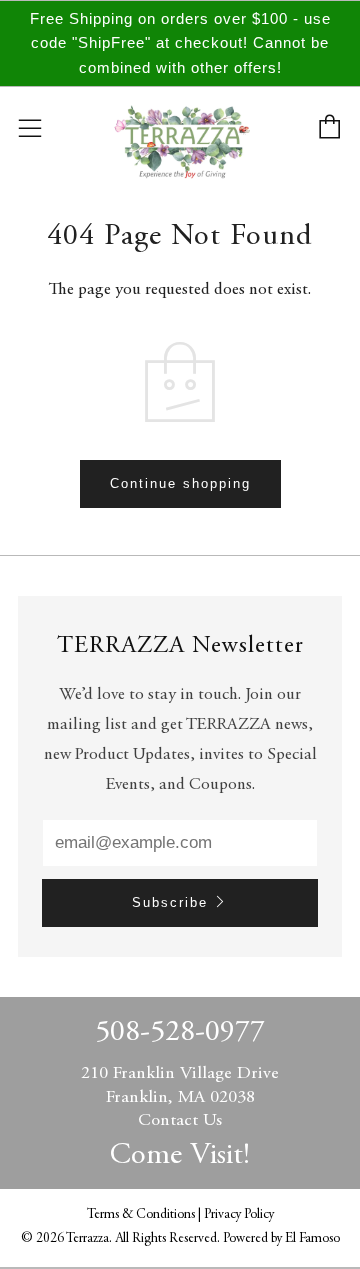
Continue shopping (180, 483)
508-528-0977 (180, 1033)
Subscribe (170, 902)
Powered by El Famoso (281, 1239)
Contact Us (180, 1121)
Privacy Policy (239, 1215)
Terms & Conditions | (145, 1215)
